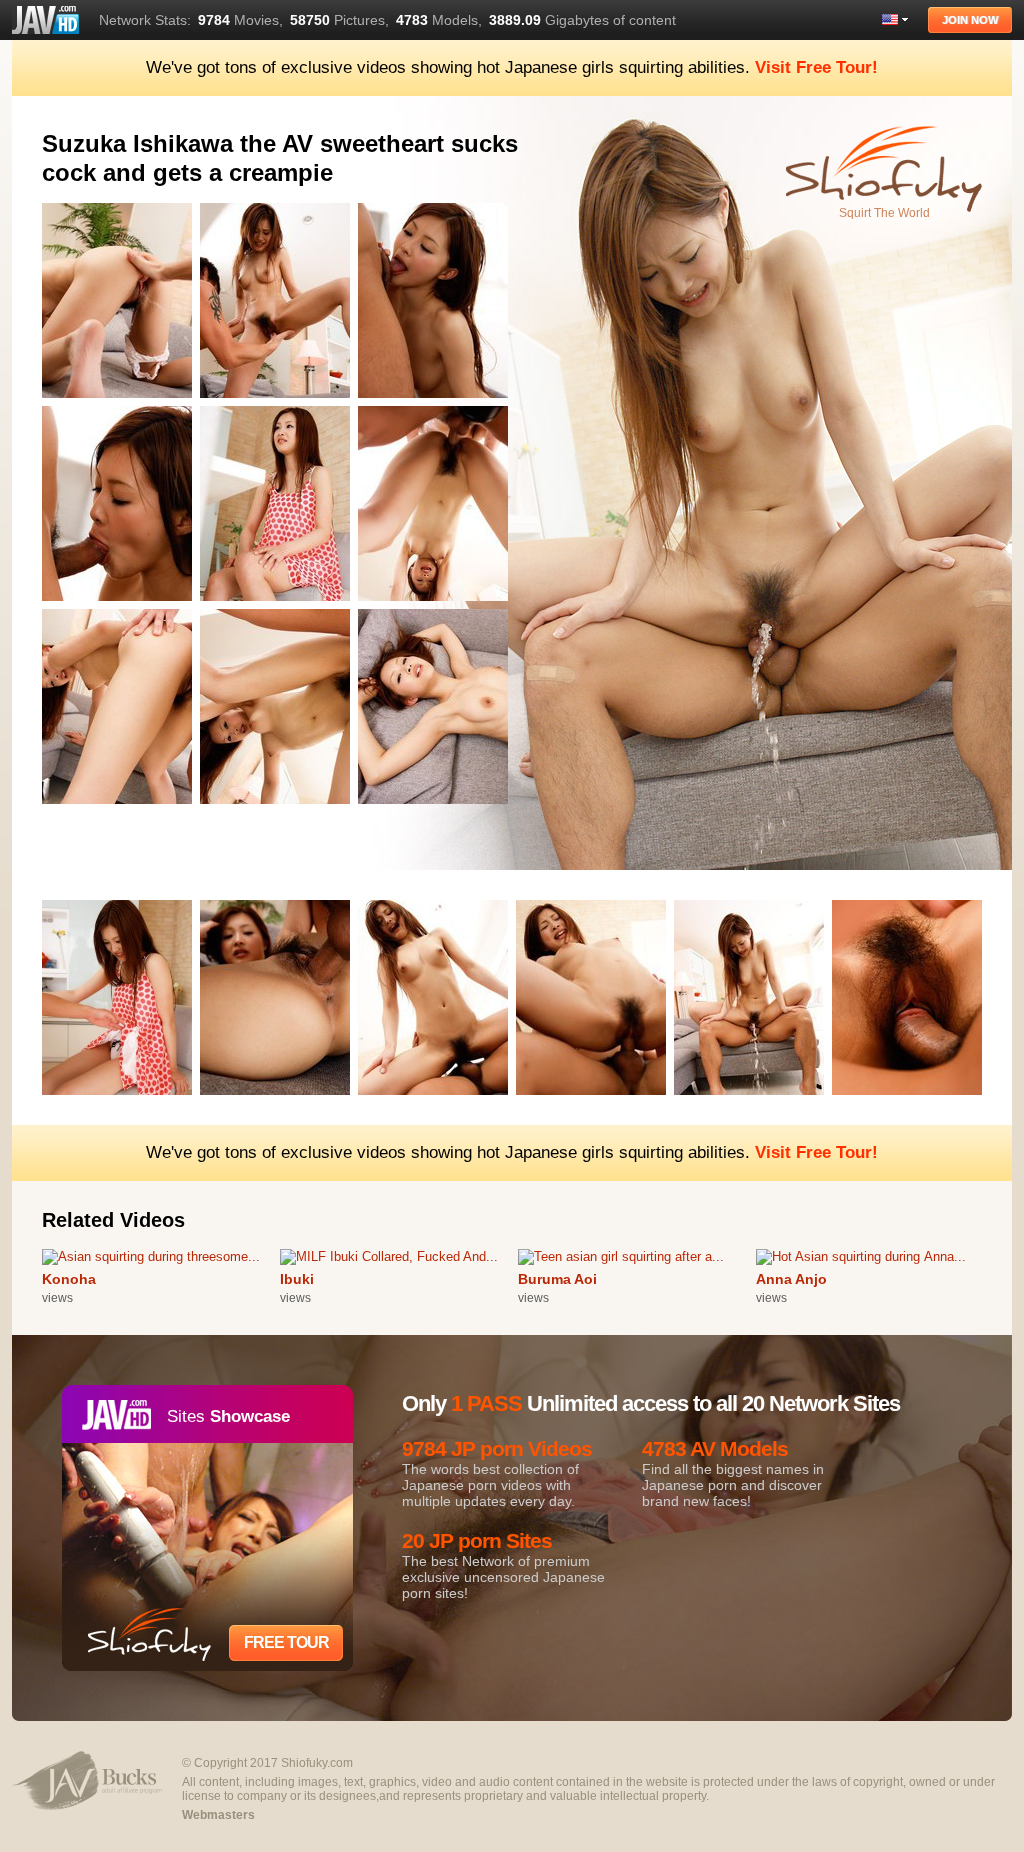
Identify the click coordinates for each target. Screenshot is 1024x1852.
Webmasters (218, 1815)
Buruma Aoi (557, 1279)
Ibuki (297, 1279)
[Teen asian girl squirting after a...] (621, 1256)
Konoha (69, 1279)
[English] (895, 19)
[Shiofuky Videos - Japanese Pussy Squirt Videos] (45, 20)
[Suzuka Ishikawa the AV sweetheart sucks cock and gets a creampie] (121, 401)
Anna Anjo (791, 1279)
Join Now (970, 20)
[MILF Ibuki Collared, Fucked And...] (389, 1256)
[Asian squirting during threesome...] (151, 1256)
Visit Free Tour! (816, 67)
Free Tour (286, 1642)
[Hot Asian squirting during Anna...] (861, 1256)
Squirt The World (884, 213)
